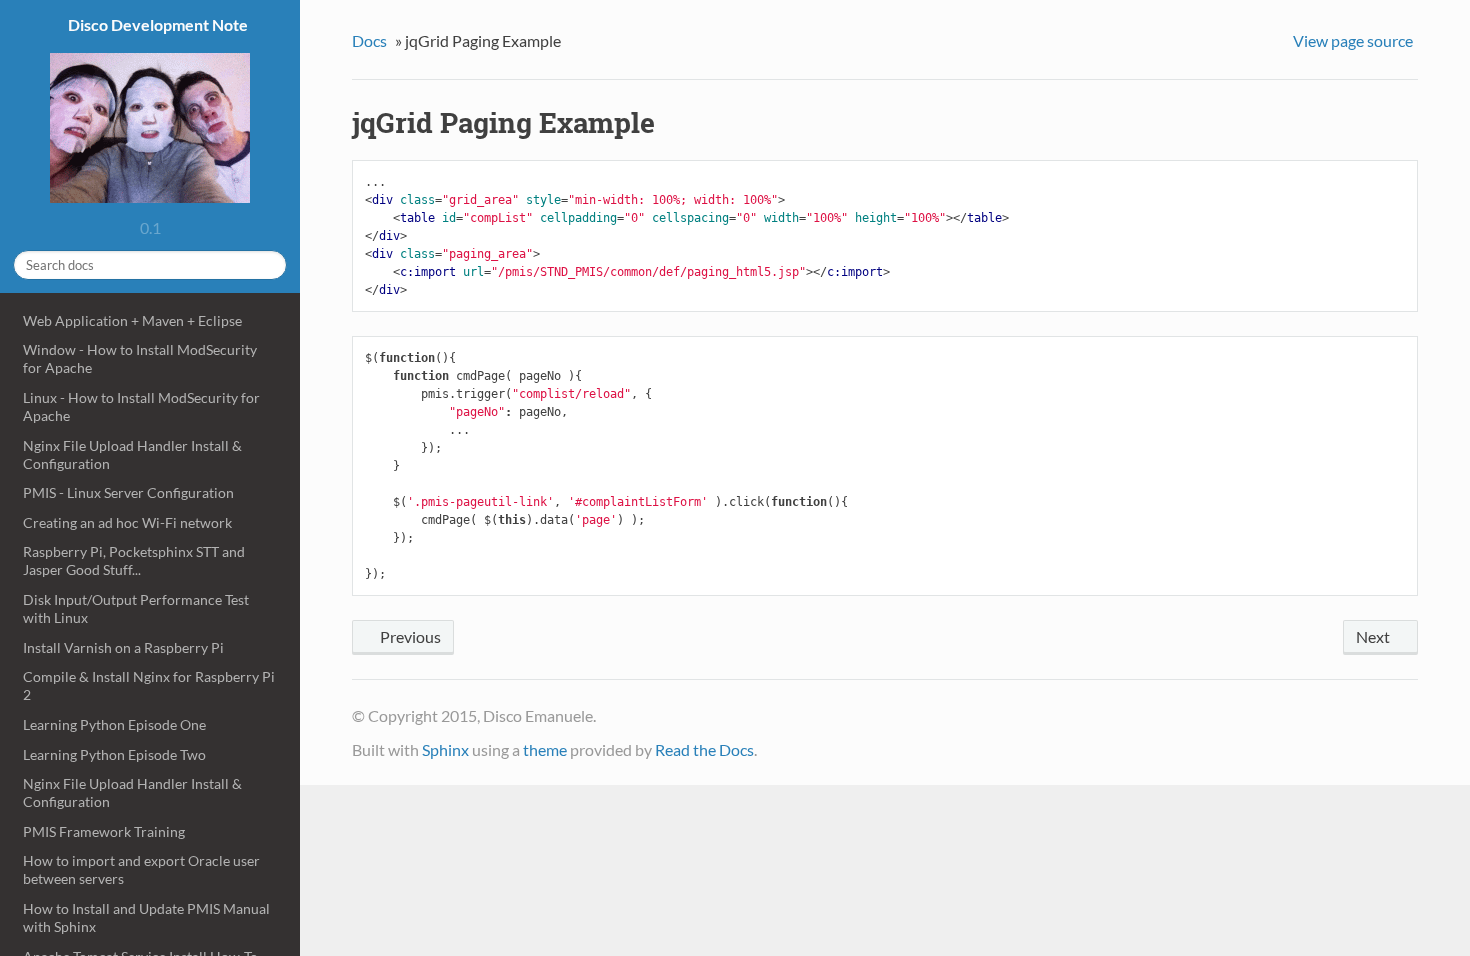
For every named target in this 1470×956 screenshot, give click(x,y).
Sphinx (445, 749)
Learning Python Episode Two (114, 754)
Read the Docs (704, 749)
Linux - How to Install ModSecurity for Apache (141, 406)
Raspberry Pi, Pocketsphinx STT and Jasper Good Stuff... (134, 560)
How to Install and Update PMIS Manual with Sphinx (146, 917)
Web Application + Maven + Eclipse (132, 320)
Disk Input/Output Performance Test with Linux (136, 608)
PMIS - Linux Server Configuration (128, 492)
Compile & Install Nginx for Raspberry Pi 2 (149, 685)
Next (1374, 636)
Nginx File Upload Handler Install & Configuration (132, 454)
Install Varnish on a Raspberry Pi (123, 647)
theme (545, 749)
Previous (409, 636)
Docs (369, 40)
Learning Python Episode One (114, 724)
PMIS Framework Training (104, 831)
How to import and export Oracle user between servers (141, 869)
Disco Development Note (156, 24)
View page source (1353, 40)
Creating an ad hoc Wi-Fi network (127, 522)
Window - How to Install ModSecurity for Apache (140, 358)
